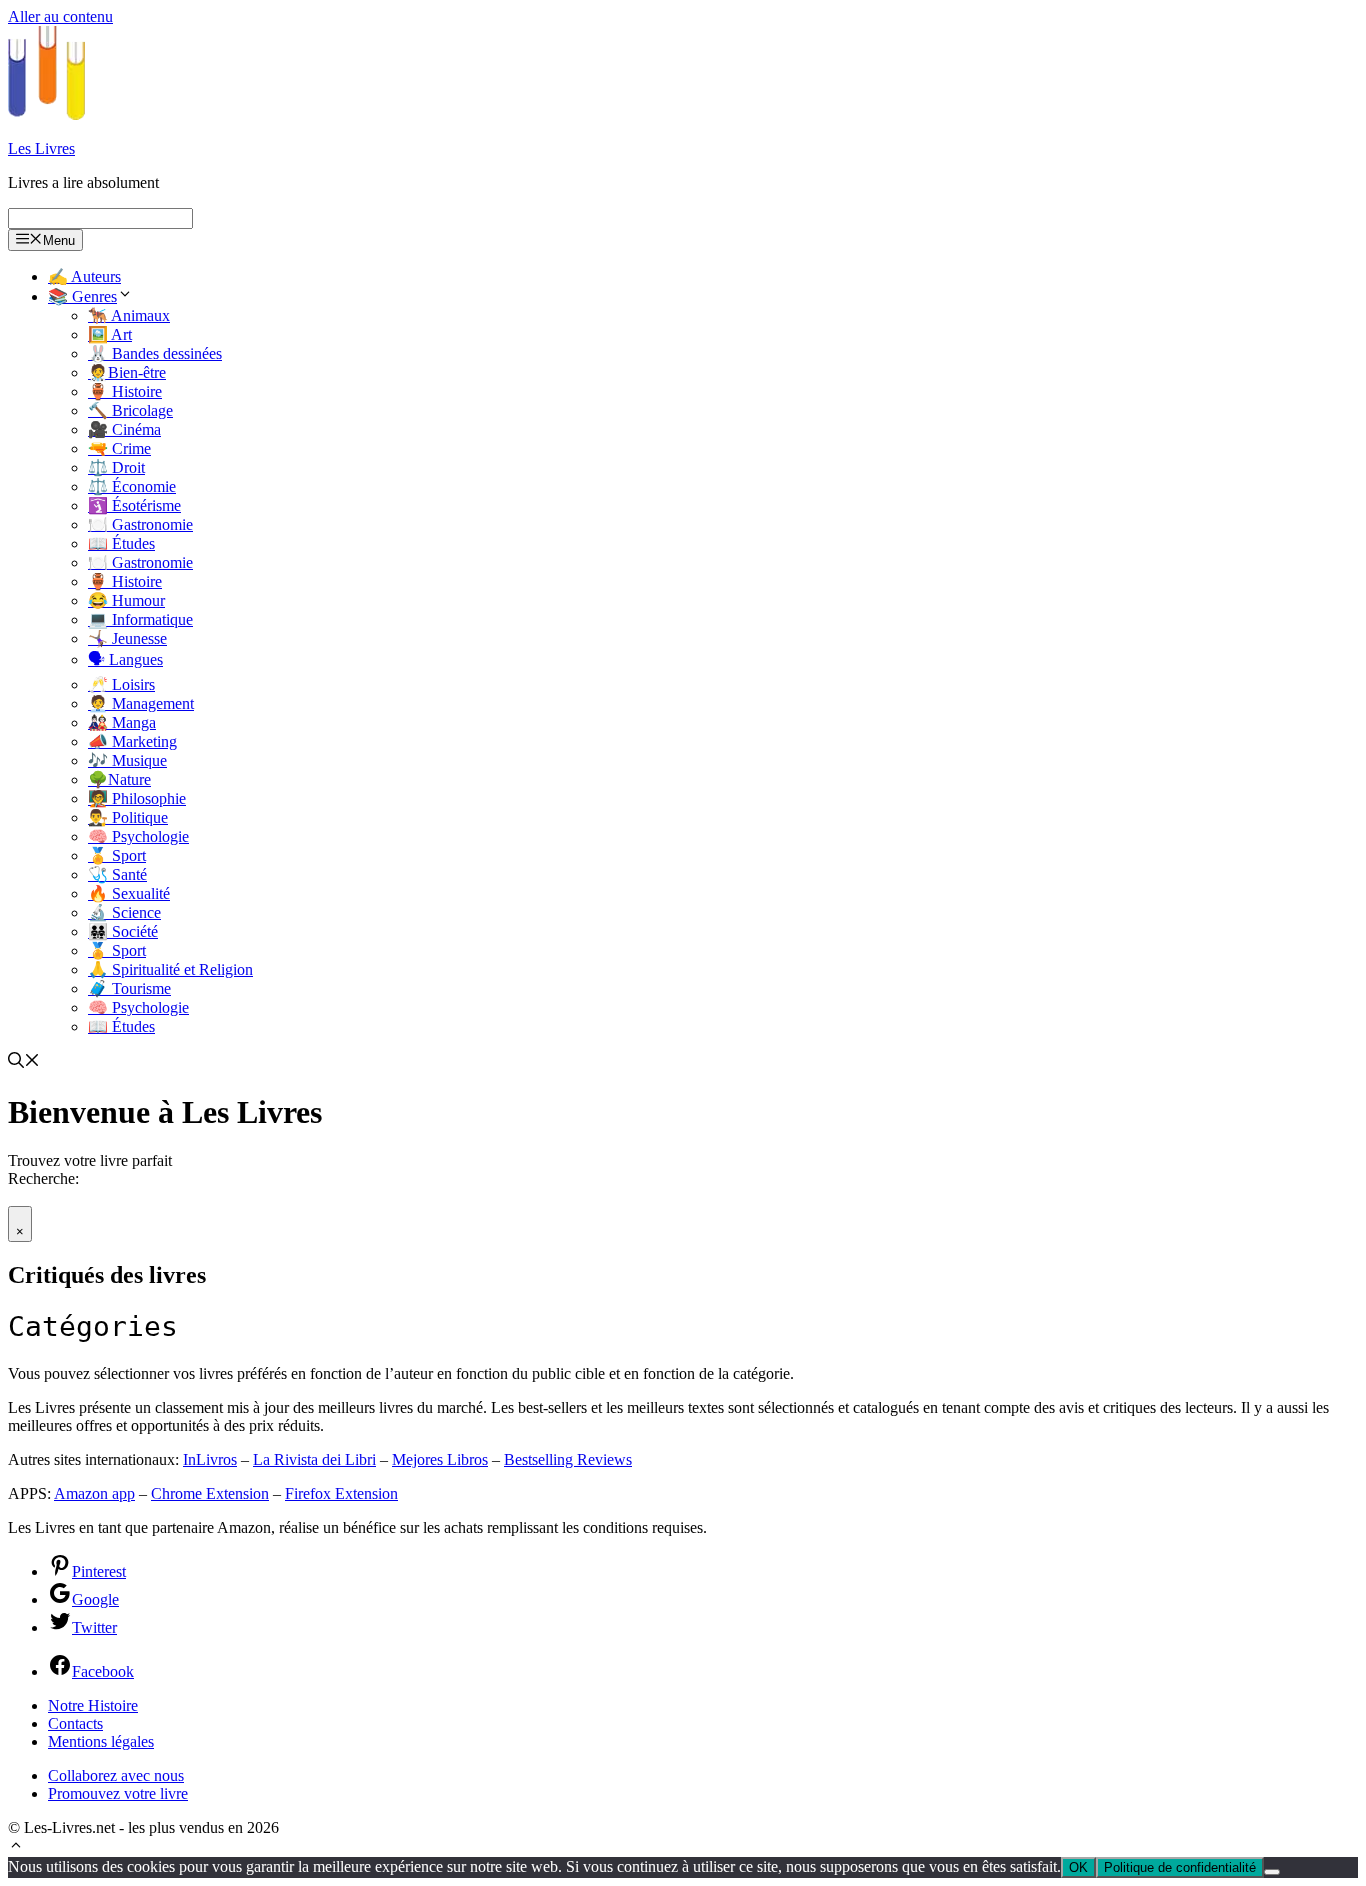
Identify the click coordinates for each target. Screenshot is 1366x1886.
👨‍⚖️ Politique (128, 817)
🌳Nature (119, 779)
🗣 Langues (125, 659)
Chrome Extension (210, 1493)
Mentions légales (101, 1741)
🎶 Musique (127, 760)
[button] (16, 1847)
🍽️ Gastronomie (140, 524)
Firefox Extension (341, 1493)
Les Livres (41, 148)
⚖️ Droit (116, 467)
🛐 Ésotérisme (134, 505)
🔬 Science (124, 912)
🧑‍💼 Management (141, 703)
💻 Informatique (140, 619)
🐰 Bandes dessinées (155, 353)
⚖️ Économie (132, 486)
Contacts (75, 1723)
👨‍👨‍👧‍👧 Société (123, 931)
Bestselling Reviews (568, 1459)
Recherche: (43, 1178)
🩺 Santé (117, 874)
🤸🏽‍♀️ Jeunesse (127, 638)
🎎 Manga (122, 722)
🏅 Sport (117, 855)
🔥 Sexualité (129, 893)
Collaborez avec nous (116, 1775)
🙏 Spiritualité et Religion (170, 969)
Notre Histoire (93, 1705)
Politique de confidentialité (1180, 1867)
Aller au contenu (60, 16)
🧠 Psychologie (138, 836)
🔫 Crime (119, 448)
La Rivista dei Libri (314, 1459)
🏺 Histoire (125, 391)
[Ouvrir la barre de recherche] (24, 1062)
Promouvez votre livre (118, 1793)
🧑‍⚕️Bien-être (127, 372)
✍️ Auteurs (84, 276)
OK (1078, 1867)
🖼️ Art (110, 334)
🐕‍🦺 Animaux (129, 315)
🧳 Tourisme (129, 988)
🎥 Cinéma (124, 429)
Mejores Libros (440, 1459)
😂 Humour (126, 600)
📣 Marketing (132, 741)
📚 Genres (82, 296)
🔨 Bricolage (130, 410)
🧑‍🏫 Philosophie (137, 798)
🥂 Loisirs (121, 684)
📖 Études (121, 543)
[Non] (1272, 1872)
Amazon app (94, 1493)
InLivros (210, 1459)
